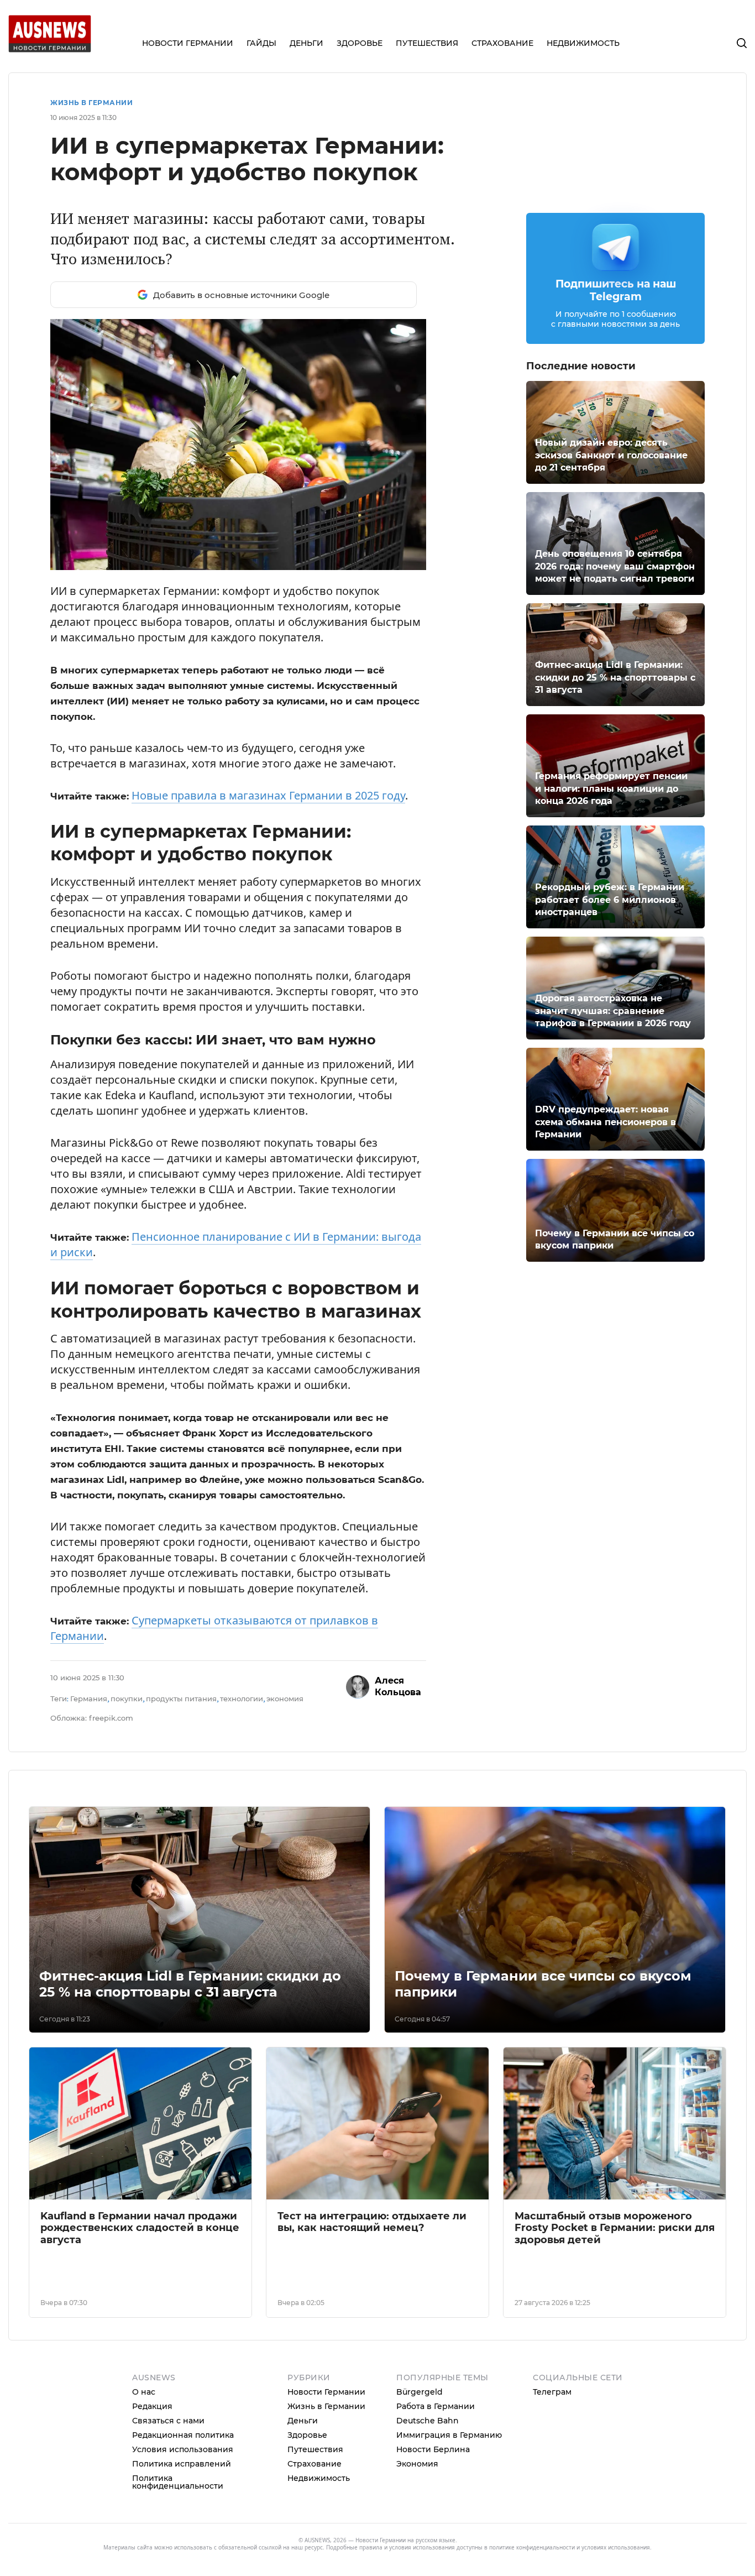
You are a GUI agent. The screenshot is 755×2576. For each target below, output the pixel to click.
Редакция (152, 2406)
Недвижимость (319, 2478)
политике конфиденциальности (532, 2547)
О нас (144, 2392)
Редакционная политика (183, 2435)
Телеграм (552, 2392)
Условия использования (183, 2449)
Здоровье (307, 2435)
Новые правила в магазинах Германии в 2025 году (268, 795)
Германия (89, 1699)
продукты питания (181, 1699)
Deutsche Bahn (428, 2421)
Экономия (417, 2464)
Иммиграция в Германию (449, 2435)
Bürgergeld (420, 2392)
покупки (127, 1699)
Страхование (314, 2464)
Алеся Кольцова (398, 1686)
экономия (285, 1699)
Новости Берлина (433, 2449)
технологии (242, 1699)
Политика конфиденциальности (178, 2482)
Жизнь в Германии (91, 103)
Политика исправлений (182, 2464)
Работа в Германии (436, 2406)
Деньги (303, 2421)
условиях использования (616, 2547)
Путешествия (315, 2449)
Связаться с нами (168, 2421)
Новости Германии (326, 2392)
